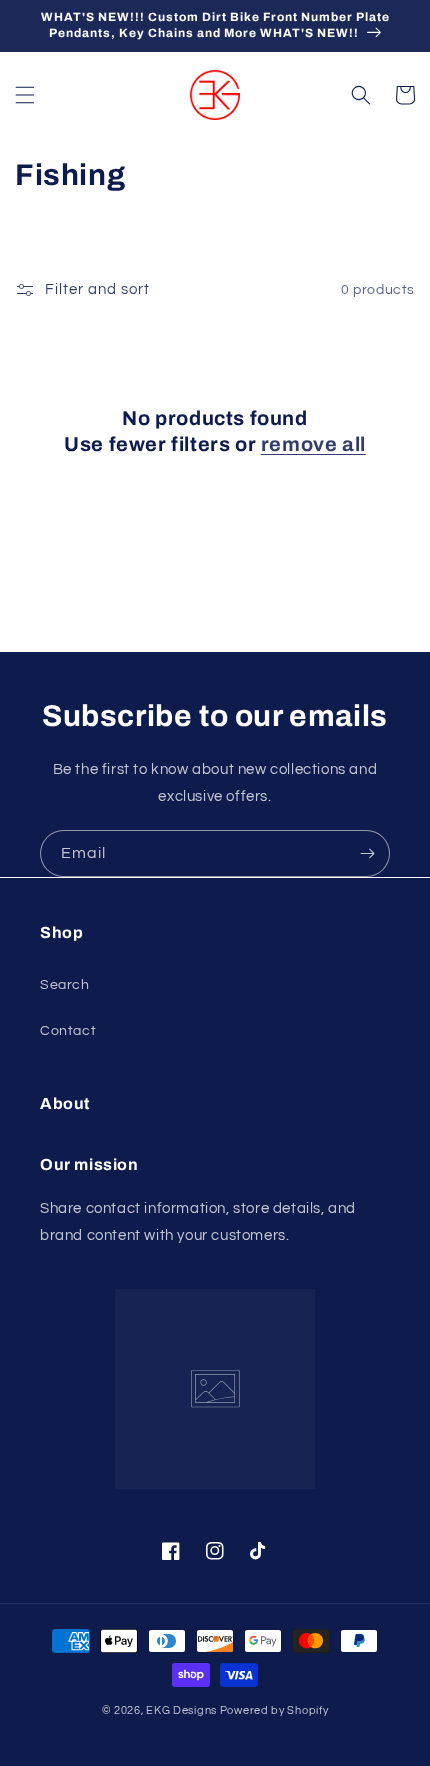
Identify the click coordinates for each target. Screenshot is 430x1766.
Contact (68, 1031)
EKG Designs (181, 1710)
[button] (25, 95)
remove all (313, 444)
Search (65, 985)
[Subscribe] (367, 853)
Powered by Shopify (274, 1710)
